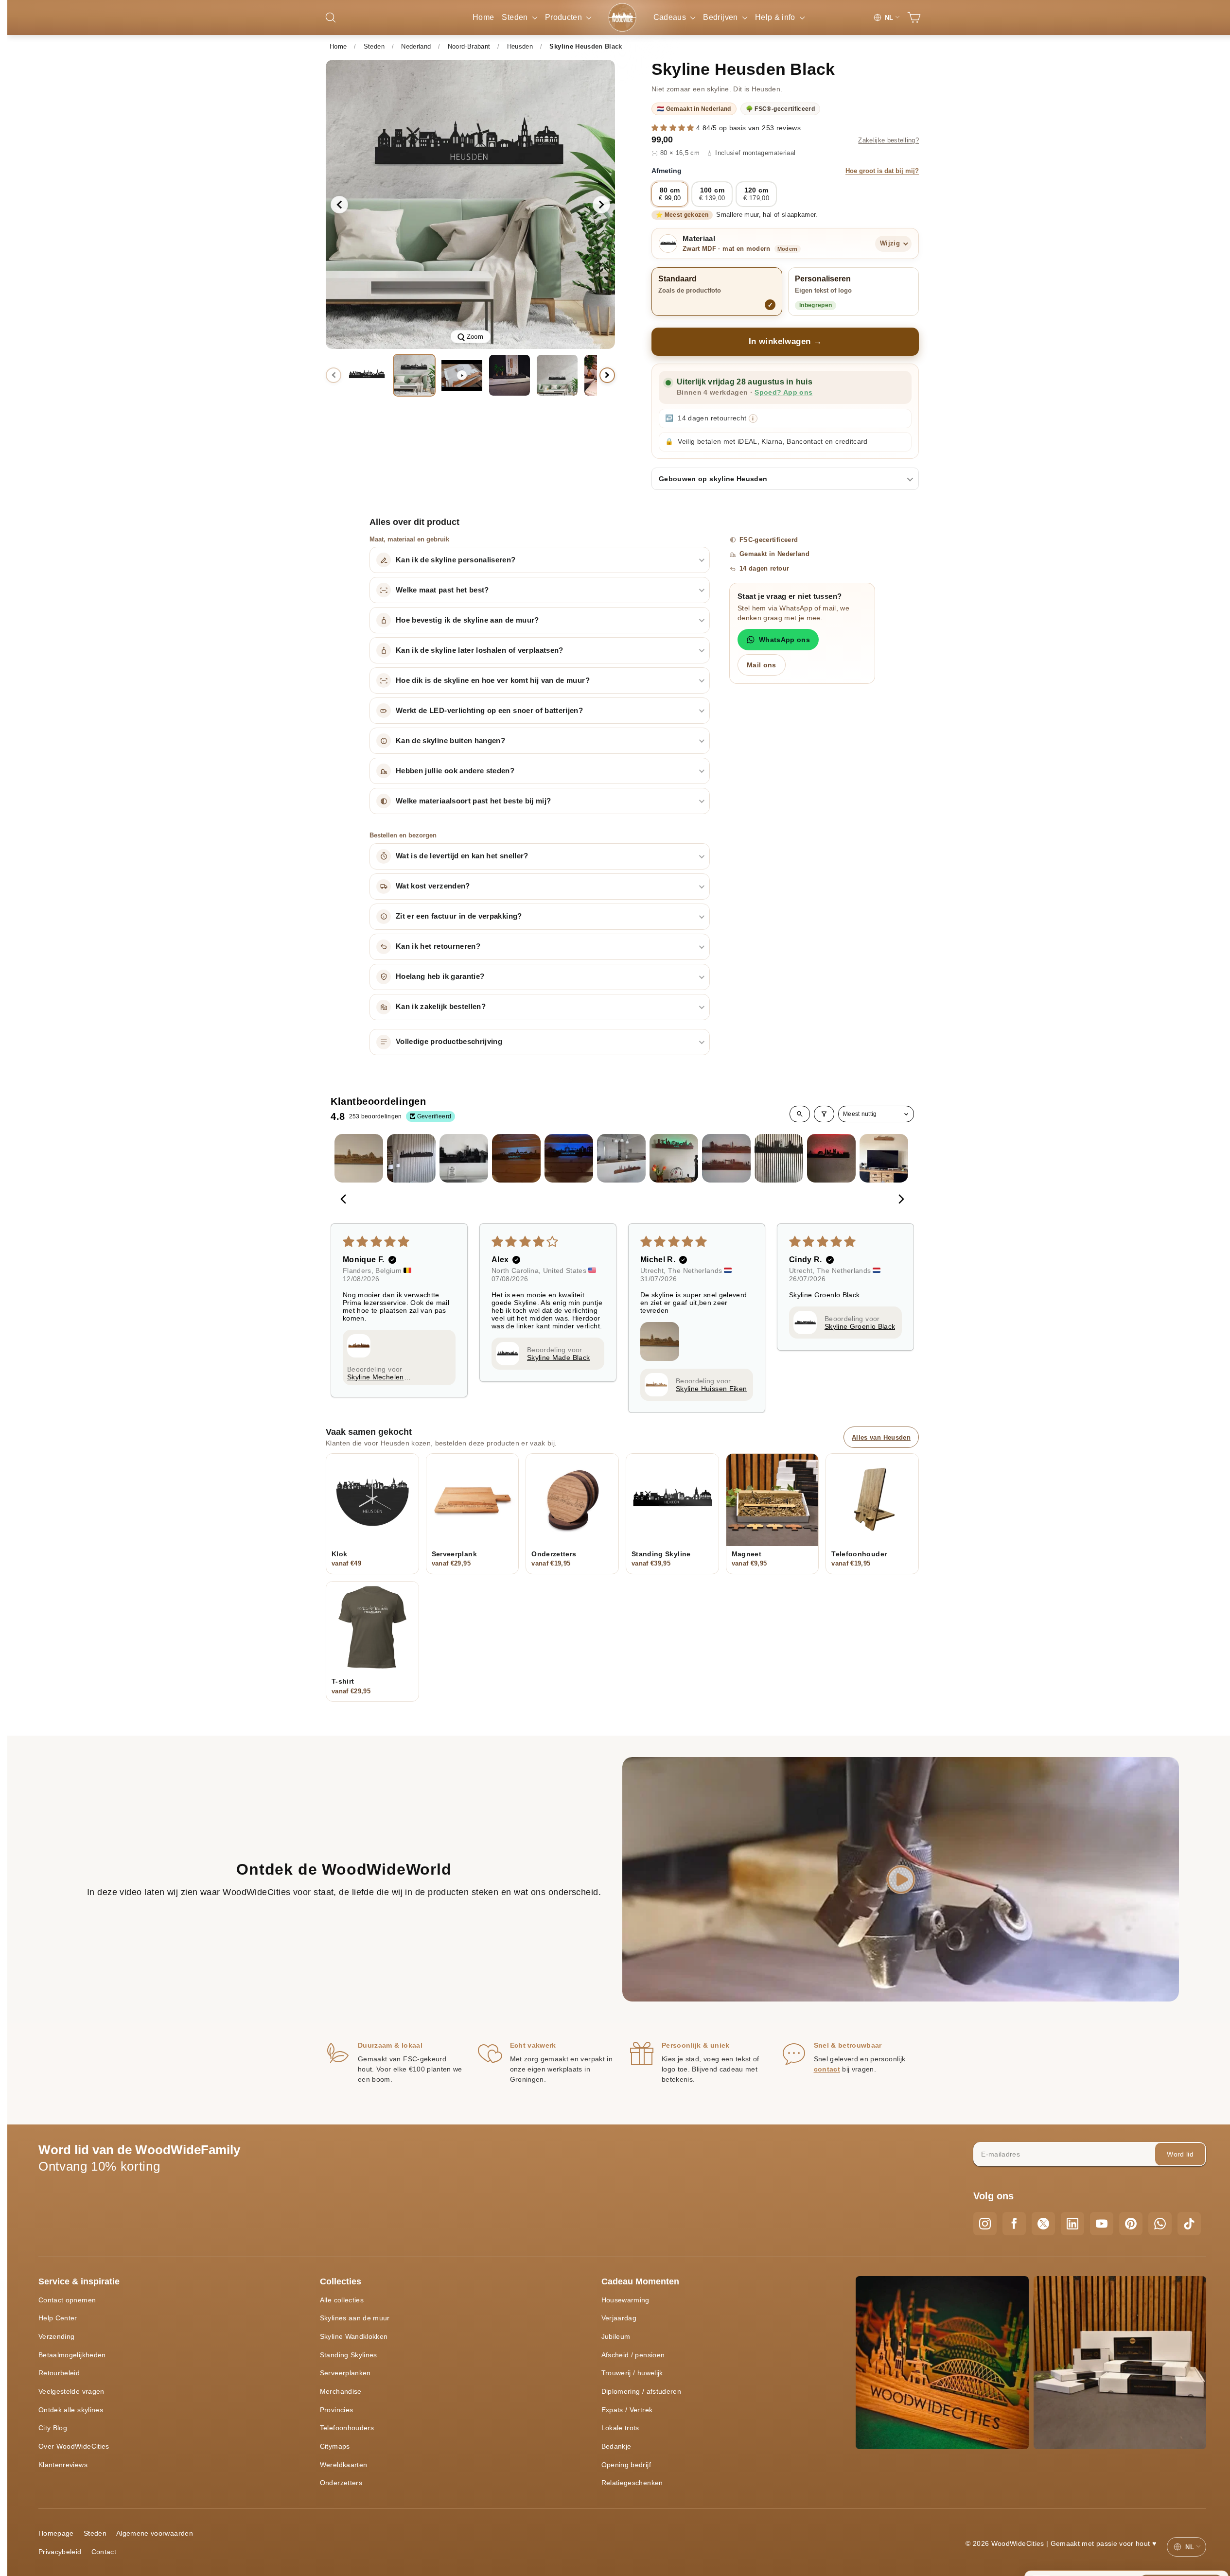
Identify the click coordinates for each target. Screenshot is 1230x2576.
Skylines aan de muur (355, 2318)
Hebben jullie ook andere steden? (455, 771)
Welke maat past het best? (442, 590)
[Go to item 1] (359, 1158)
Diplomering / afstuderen (641, 2391)
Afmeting (785, 171)
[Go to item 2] (411, 1158)
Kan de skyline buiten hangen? (450, 741)
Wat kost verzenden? (433, 886)
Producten (565, 17)
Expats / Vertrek (627, 2410)
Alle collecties (342, 2300)
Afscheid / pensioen (633, 2355)
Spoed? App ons (783, 392)
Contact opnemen (67, 2300)
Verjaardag (619, 2318)
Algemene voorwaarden (155, 2533)
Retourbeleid (59, 2373)
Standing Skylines (349, 2355)
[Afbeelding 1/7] (367, 375)
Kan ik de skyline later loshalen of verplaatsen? (480, 650)
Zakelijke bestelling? (888, 140)
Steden (516, 17)
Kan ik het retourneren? (438, 946)
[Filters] (824, 1114)
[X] (1043, 2224)
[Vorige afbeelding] (339, 205)
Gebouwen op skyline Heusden (713, 479)
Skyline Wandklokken (354, 2336)
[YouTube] (1102, 2224)
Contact (104, 2552)
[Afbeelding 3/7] (510, 375)
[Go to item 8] (726, 1158)
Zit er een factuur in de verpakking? (459, 916)
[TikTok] (1189, 2224)
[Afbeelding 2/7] (414, 375)
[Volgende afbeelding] (601, 205)
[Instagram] (985, 2224)
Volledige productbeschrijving (449, 1042)
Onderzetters (341, 2483)
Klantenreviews (63, 2465)
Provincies (337, 2410)
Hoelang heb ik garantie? (440, 976)
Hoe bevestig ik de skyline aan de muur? (467, 620)
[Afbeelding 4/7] (557, 375)
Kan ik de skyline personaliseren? (456, 560)
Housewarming (625, 2300)
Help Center (58, 2318)
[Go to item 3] (464, 1158)
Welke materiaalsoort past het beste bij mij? (473, 801)
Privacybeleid (60, 2552)
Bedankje (616, 2446)
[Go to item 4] (516, 1158)
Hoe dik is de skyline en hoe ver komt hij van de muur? (493, 680)
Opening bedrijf (626, 2465)
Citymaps (335, 2446)
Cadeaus (671, 17)
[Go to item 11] (884, 1158)
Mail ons (762, 665)
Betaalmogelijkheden (72, 2355)
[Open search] (800, 1114)
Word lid (1180, 2154)
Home (483, 17)
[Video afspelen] (462, 375)
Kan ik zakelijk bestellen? (441, 1007)
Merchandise (341, 2391)
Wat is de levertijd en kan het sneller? (462, 856)
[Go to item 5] (569, 1158)
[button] (674, 128)
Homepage (56, 2533)
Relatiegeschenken (632, 2483)
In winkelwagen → (785, 341)
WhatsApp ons (784, 640)
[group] (470, 204)
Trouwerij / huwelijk (632, 2373)
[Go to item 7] (674, 1158)
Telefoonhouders (347, 2428)
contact (827, 2069)
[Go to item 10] (831, 1158)
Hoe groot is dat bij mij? (882, 171)
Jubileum (616, 2336)
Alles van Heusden (881, 1437)
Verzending (57, 2336)
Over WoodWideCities (74, 2446)
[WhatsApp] (1160, 2224)
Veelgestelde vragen (71, 2391)
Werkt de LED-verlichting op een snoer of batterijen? (489, 711)
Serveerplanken (345, 2373)
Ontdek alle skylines (71, 2410)
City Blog (53, 2428)
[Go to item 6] (621, 1158)
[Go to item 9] (779, 1158)
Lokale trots (620, 2428)
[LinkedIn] (1072, 2224)
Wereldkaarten (344, 2465)
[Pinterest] (1131, 2224)
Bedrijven (721, 17)
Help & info (776, 17)
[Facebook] (1014, 2224)
